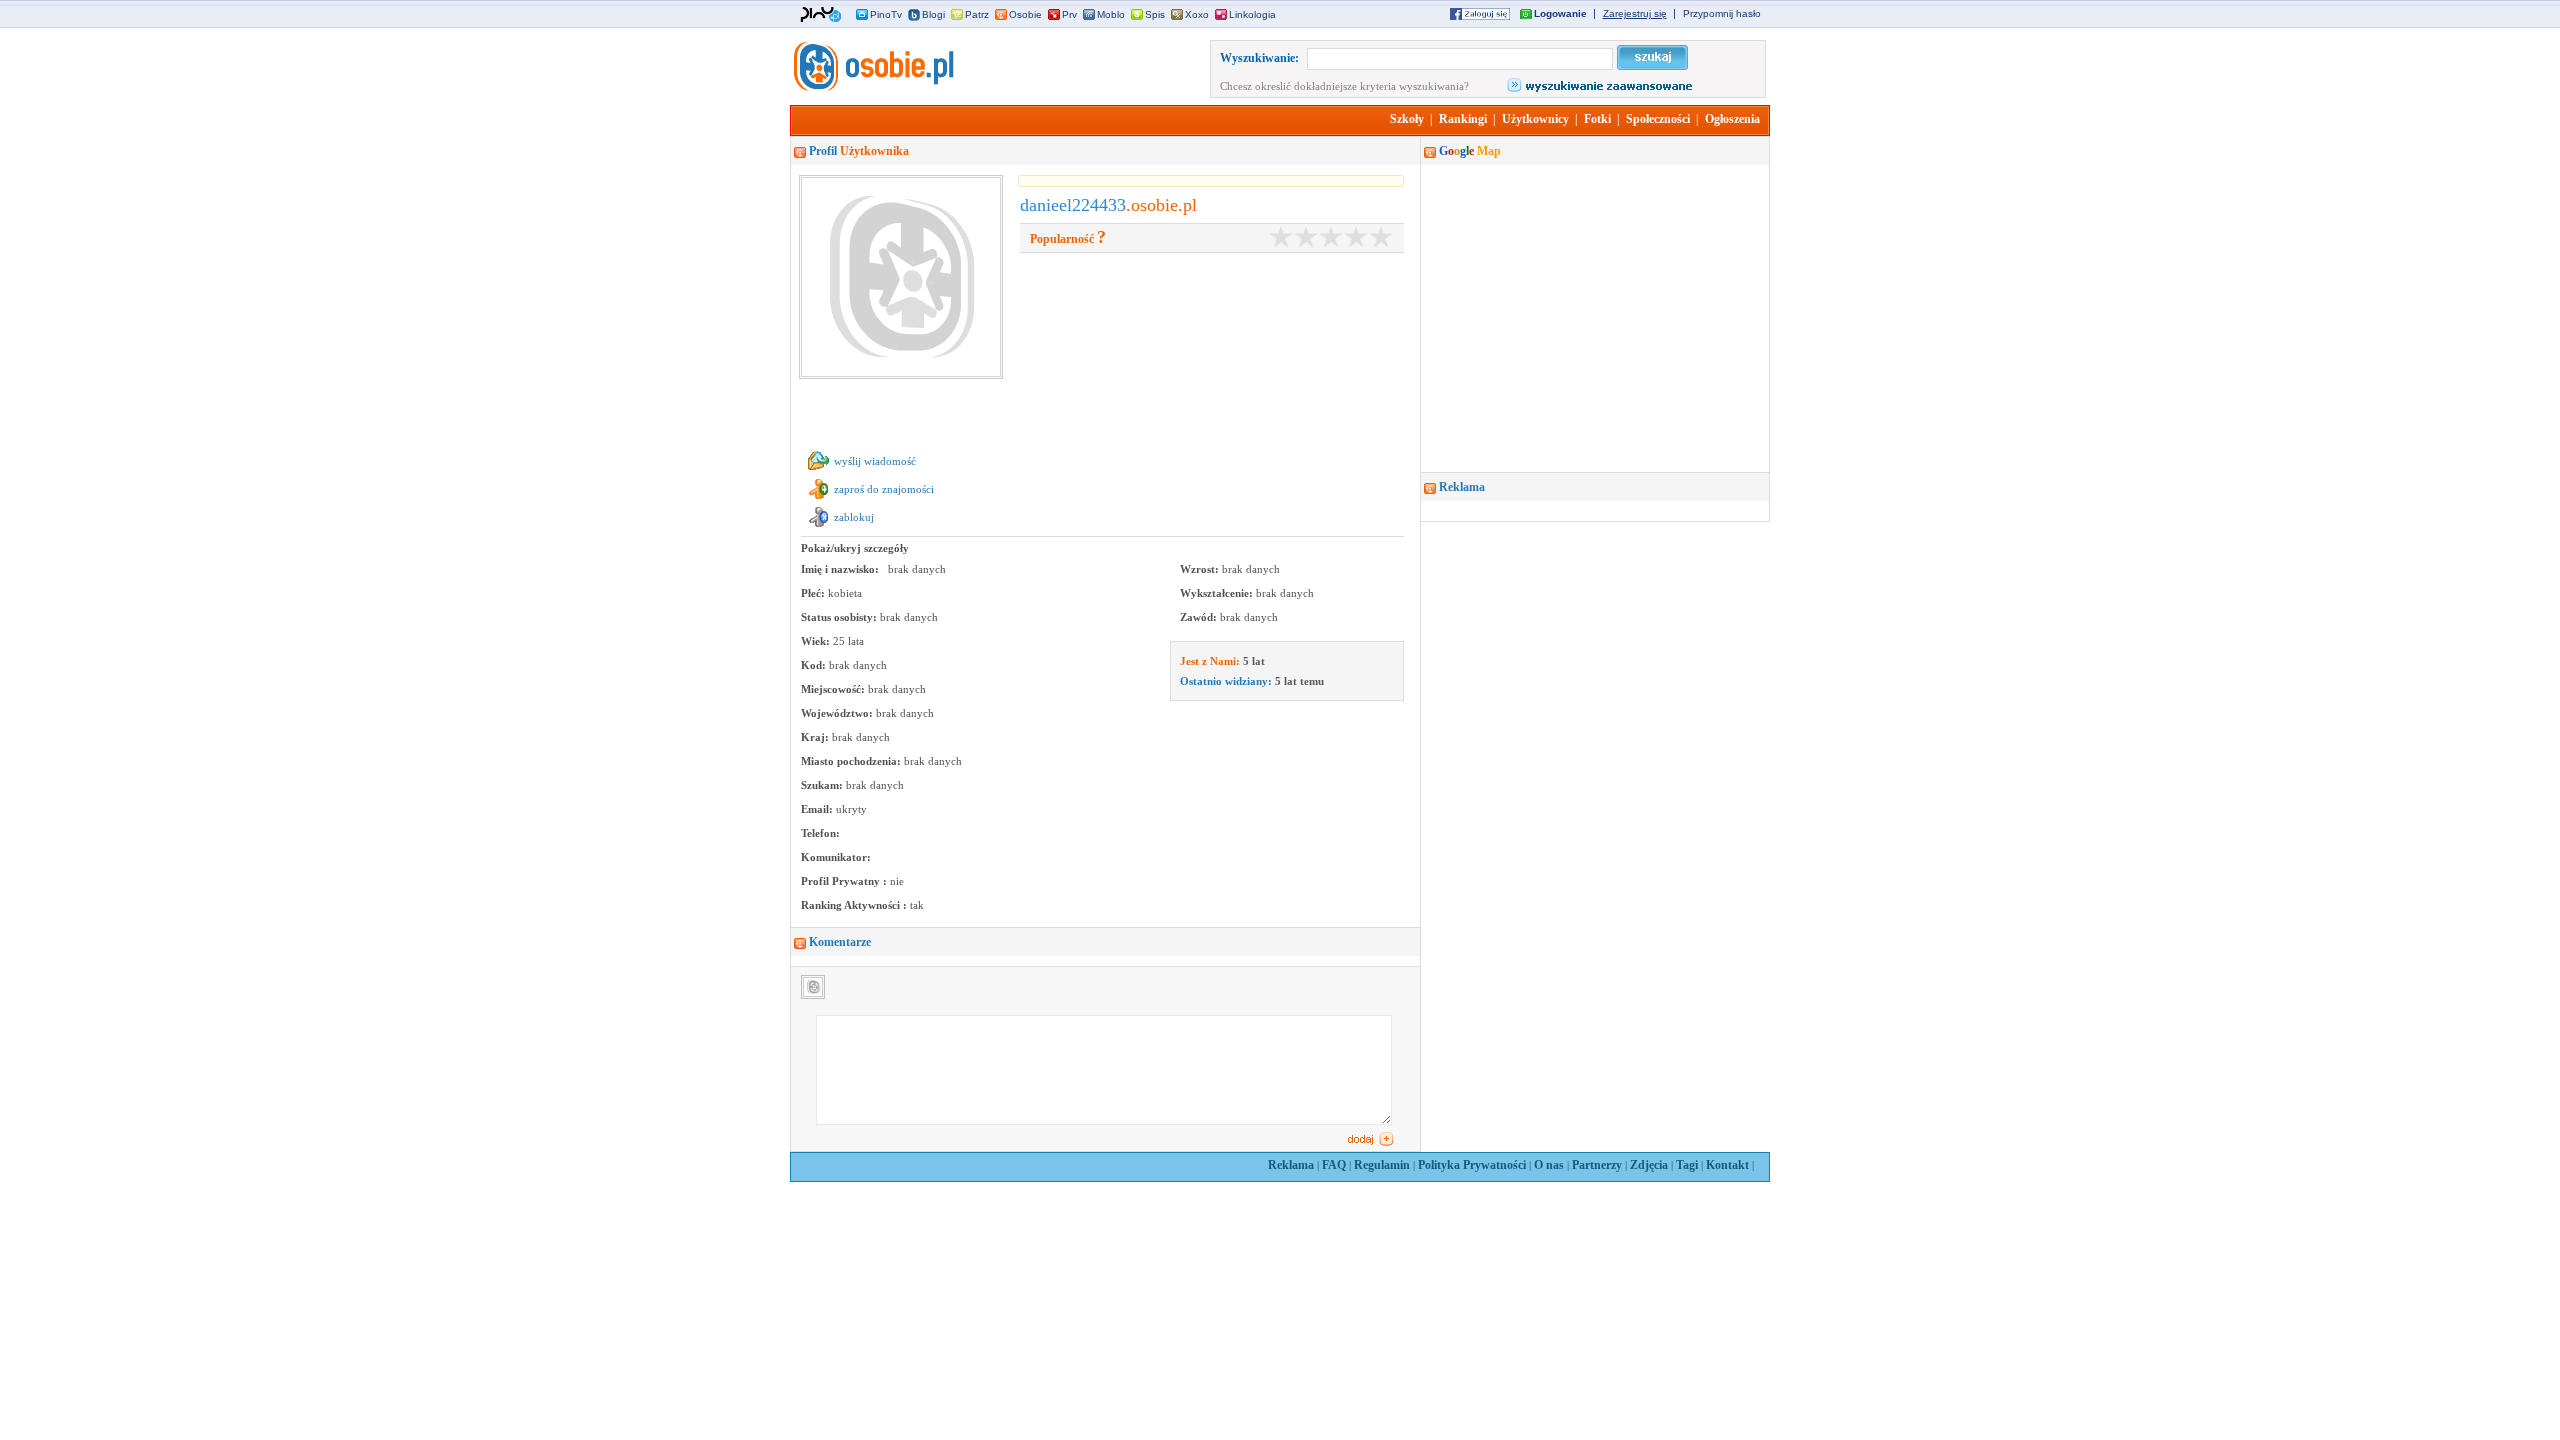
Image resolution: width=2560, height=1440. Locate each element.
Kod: (815, 665)
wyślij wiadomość (875, 461)
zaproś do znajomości (884, 489)
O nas (1549, 1165)
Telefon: (820, 833)
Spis (1155, 14)
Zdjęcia (1649, 1165)
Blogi (933, 14)
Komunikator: (836, 857)
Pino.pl (821, 15)
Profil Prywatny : (845, 881)
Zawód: (1200, 617)
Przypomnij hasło (1722, 13)
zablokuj (854, 517)
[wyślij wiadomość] (818, 471)
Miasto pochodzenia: (852, 761)
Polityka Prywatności (1472, 1165)
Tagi (1687, 1165)
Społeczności (1658, 119)
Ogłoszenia (1732, 119)
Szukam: (823, 785)
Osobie (1025, 14)
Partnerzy (1597, 1165)
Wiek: (817, 641)
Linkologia (1252, 14)
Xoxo (1197, 14)
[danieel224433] (872, 87)
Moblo (1111, 14)
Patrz (977, 14)
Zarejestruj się (1635, 13)
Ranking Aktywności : (855, 905)
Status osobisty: (840, 617)
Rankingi (1463, 119)
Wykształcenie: (1218, 593)
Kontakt (1727, 1165)
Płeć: (814, 593)
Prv (1069, 14)
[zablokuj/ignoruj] (818, 527)
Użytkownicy (1535, 119)
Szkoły (1407, 119)
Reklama (1291, 1165)
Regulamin (1382, 1165)
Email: (818, 809)
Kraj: (816, 737)
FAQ (1334, 1165)
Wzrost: (1201, 569)
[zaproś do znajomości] (818, 499)
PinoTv (886, 14)
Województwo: (838, 713)
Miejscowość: (834, 689)
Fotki (1597, 119)
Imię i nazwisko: (841, 569)
